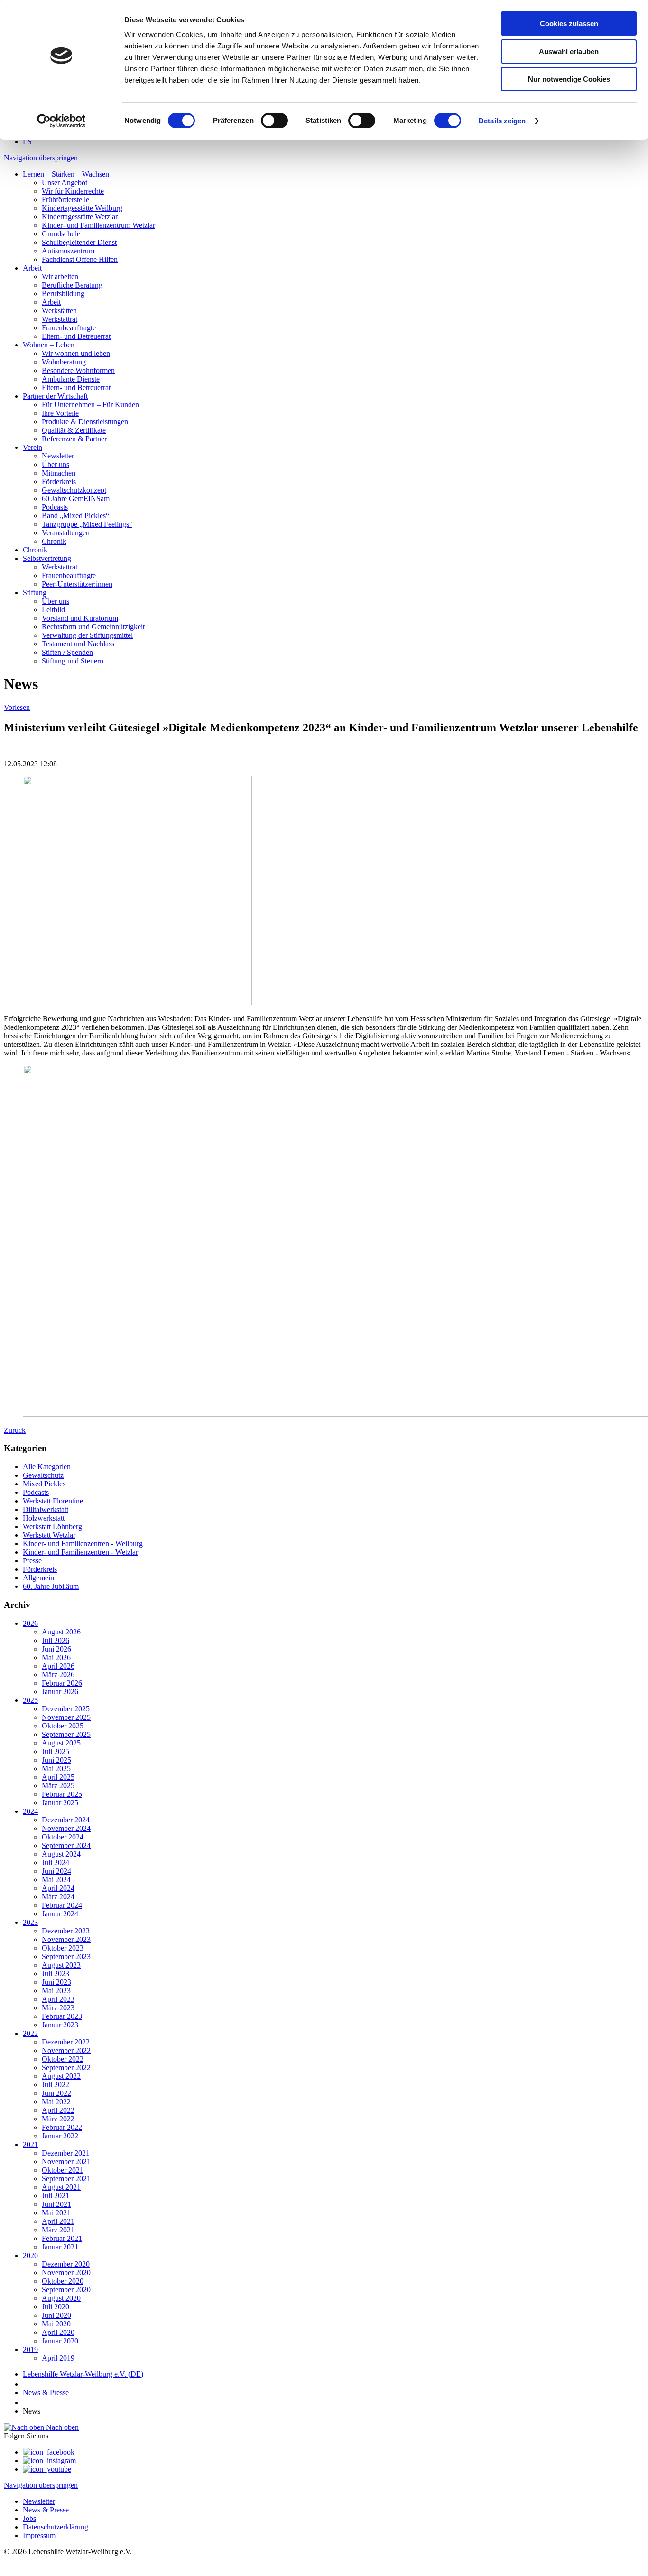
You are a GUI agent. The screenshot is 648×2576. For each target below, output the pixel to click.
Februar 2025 (62, 1794)
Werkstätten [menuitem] (59, 311)
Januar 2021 (60, 2247)
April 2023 (58, 1999)
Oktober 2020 (63, 2281)
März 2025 (58, 1786)
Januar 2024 (60, 1914)
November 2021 (66, 2161)
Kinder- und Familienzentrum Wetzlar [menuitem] (98, 225)
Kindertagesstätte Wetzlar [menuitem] (80, 217)
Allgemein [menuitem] (38, 1578)
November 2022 (66, 2050)
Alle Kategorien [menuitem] (47, 1467)
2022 (30, 2033)
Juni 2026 (56, 1649)
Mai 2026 (56, 1657)
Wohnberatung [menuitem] (64, 362)
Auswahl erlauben (569, 51)
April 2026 (58, 1666)
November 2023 (66, 1939)
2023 (30, 1922)
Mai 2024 (56, 1880)
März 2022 (58, 2119)
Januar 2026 (60, 1692)
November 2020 (66, 2273)
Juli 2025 (56, 1751)
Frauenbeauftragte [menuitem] (69, 328)
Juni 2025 (56, 1760)
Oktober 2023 (63, 1948)
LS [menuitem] (27, 142)
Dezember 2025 (66, 1709)
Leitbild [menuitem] (53, 610)
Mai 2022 (56, 2102)
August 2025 (61, 1743)
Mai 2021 (56, 2213)
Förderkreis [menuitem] (59, 481)
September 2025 (66, 1734)
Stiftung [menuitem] (35, 593)
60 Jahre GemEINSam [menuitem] (76, 499)
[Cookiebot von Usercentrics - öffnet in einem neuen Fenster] (61, 121)
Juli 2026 (56, 1640)
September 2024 (66, 1845)
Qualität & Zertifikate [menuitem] (74, 430)
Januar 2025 (60, 1803)
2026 (30, 1623)
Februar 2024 (62, 1905)
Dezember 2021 (66, 2153)
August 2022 (61, 2076)
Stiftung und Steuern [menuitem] (73, 661)
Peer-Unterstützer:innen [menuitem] (77, 584)
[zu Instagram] (49, 2460)
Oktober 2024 (63, 1837)
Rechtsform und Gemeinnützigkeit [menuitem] (93, 627)
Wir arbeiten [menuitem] (60, 276)
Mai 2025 (56, 1769)
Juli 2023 (56, 1974)
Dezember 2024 (66, 1820)
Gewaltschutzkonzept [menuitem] (74, 490)
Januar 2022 (60, 2136)
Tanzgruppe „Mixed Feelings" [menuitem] (87, 524)
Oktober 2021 (63, 2170)
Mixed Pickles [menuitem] (44, 1484)
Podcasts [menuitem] (55, 507)
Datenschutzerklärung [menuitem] (56, 2527)
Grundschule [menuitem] (61, 234)
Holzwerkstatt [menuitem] (44, 1518)
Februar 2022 (62, 2127)
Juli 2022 (56, 2085)
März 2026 (58, 1675)
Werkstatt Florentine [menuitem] (53, 1501)
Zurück (15, 1430)
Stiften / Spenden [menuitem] (67, 652)
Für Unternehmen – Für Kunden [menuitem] (90, 405)
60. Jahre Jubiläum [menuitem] (51, 1586)
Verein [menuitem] (32, 447)
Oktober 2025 (63, 1726)
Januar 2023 (60, 2025)
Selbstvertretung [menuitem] (47, 558)
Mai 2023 (56, 1991)
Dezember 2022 (66, 2042)
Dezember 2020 (66, 2264)
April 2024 (58, 1888)
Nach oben (61, 2427)
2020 (30, 2255)
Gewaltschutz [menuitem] (43, 1475)
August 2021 (61, 2187)
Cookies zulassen (569, 23)
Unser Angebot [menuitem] (65, 182)
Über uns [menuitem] (56, 464)
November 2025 (66, 1717)
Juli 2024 (56, 1862)
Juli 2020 (56, 2307)
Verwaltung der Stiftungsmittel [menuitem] (87, 635)
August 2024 (61, 1854)
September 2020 (66, 2290)
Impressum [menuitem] (39, 2535)
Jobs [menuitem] (29, 2518)
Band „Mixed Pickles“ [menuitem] (75, 516)
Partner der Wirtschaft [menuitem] (55, 396)
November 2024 (66, 1828)
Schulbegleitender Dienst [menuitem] (79, 242)
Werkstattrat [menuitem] (60, 319)
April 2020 (58, 2332)
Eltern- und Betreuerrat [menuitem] (76, 336)
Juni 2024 (56, 1871)
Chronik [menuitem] (54, 541)
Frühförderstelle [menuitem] (65, 200)
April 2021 (58, 2221)
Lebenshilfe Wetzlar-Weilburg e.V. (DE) (83, 2374)
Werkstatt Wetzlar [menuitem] (49, 1535)
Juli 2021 (56, 2196)
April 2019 (58, 2358)
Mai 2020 (56, 2324)
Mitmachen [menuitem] (59, 473)
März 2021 (58, 2230)
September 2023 (66, 1956)
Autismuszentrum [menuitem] (68, 251)
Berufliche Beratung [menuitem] (72, 285)
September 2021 (66, 2179)
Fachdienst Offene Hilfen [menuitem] (80, 259)
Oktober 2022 (63, 2059)
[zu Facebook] (49, 2452)
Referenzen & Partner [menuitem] (74, 439)
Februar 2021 (62, 2238)
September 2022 (66, 2067)
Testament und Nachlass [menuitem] (78, 644)
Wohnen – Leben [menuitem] (49, 345)
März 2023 (58, 2008)
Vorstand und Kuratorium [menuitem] (80, 618)
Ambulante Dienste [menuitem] (71, 379)
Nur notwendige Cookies (569, 79)
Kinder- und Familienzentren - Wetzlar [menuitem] (80, 1552)
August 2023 (61, 1965)
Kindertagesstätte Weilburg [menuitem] (82, 208)
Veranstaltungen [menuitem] (66, 533)
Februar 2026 (62, 1683)
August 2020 (61, 2298)
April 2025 (58, 1777)
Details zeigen (502, 121)
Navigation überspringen (41, 158)
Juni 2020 (56, 2315)
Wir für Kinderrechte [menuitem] (73, 191)
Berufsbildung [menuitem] (63, 294)
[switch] (274, 121)
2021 (30, 2144)
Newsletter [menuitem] (58, 456)
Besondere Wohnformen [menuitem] (78, 370)
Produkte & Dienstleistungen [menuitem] (85, 422)
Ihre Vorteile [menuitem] (60, 413)
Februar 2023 (62, 2016)
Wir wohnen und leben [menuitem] (76, 353)
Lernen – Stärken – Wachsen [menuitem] (66, 174)
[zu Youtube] (47, 2469)
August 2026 (61, 1632)
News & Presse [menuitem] (46, 2510)
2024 (30, 1811)
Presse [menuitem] (32, 1561)
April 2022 (58, 2110)
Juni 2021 (56, 2204)
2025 (30, 1700)
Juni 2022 (56, 2093)
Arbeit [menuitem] (32, 268)
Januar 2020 (60, 2341)
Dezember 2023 (66, 1931)
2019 (30, 2349)
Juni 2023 (56, 1982)
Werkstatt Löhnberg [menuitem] (52, 1526)
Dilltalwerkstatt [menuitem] (46, 1509)
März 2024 (58, 1897)
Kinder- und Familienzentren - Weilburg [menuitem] (83, 1544)
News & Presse (46, 2393)
